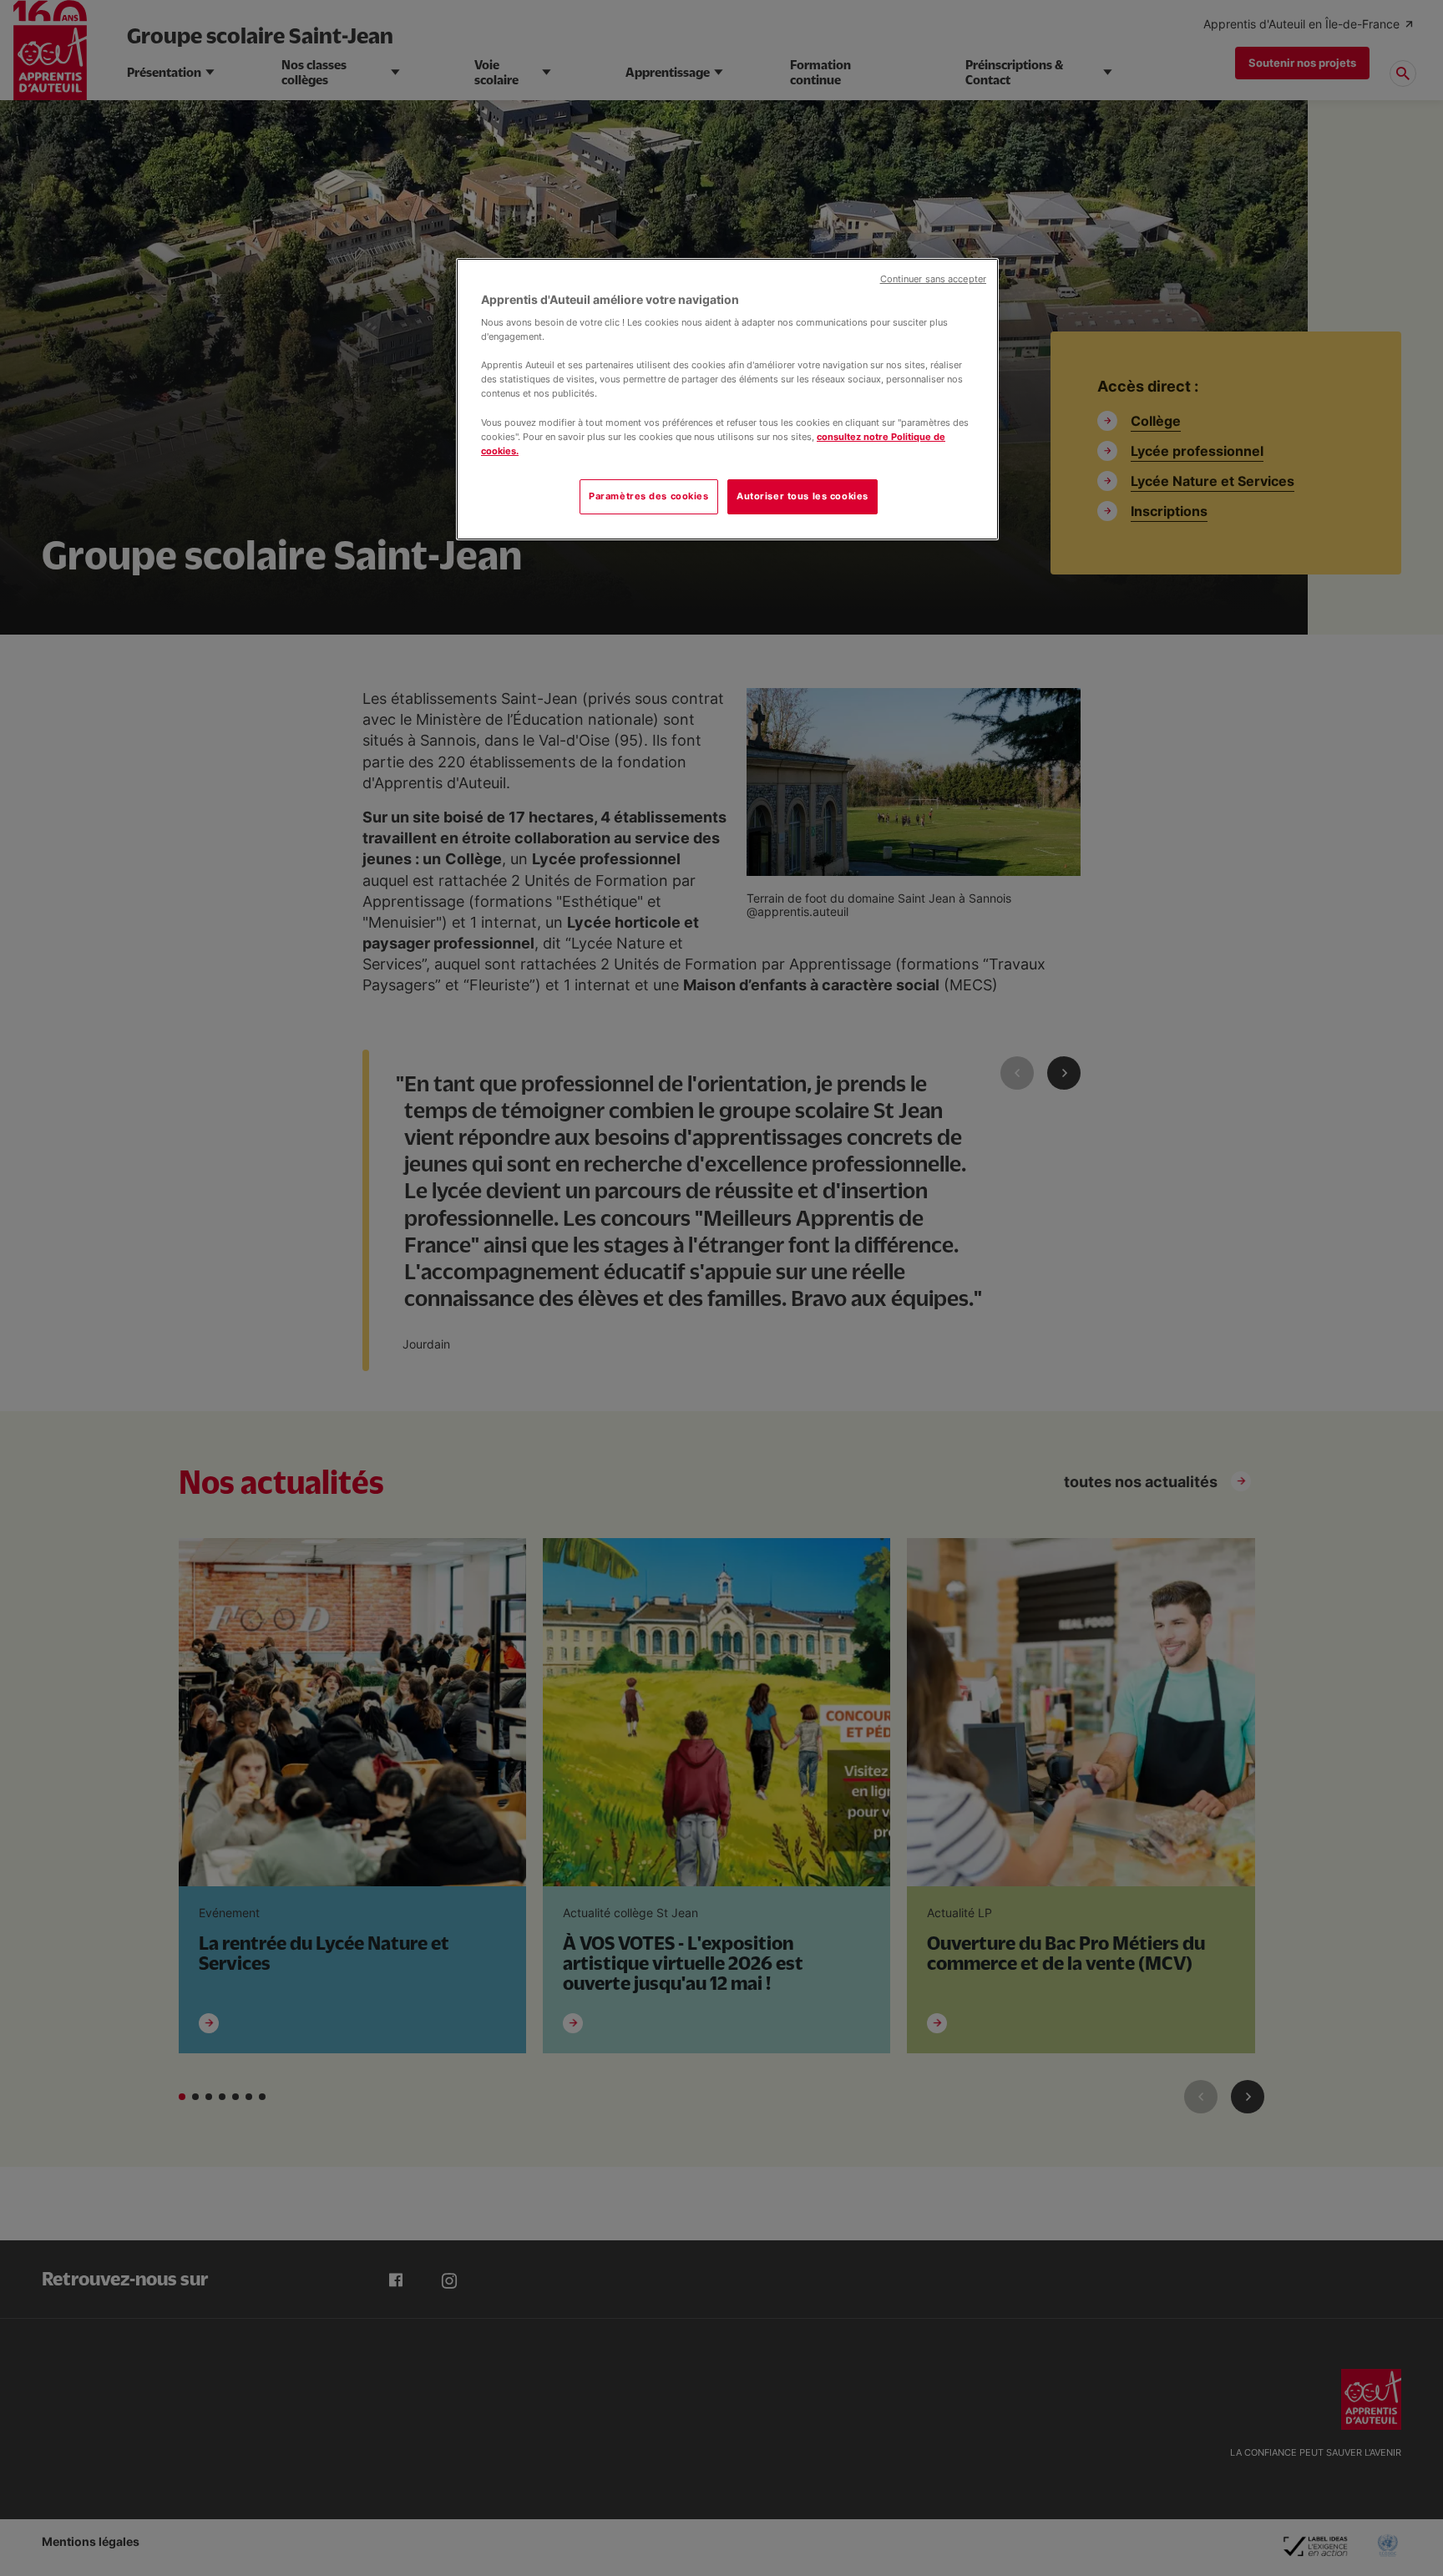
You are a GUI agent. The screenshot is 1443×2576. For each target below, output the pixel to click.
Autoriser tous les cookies (803, 496)
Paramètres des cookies (649, 496)
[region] (727, 399)
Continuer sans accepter (933, 279)
